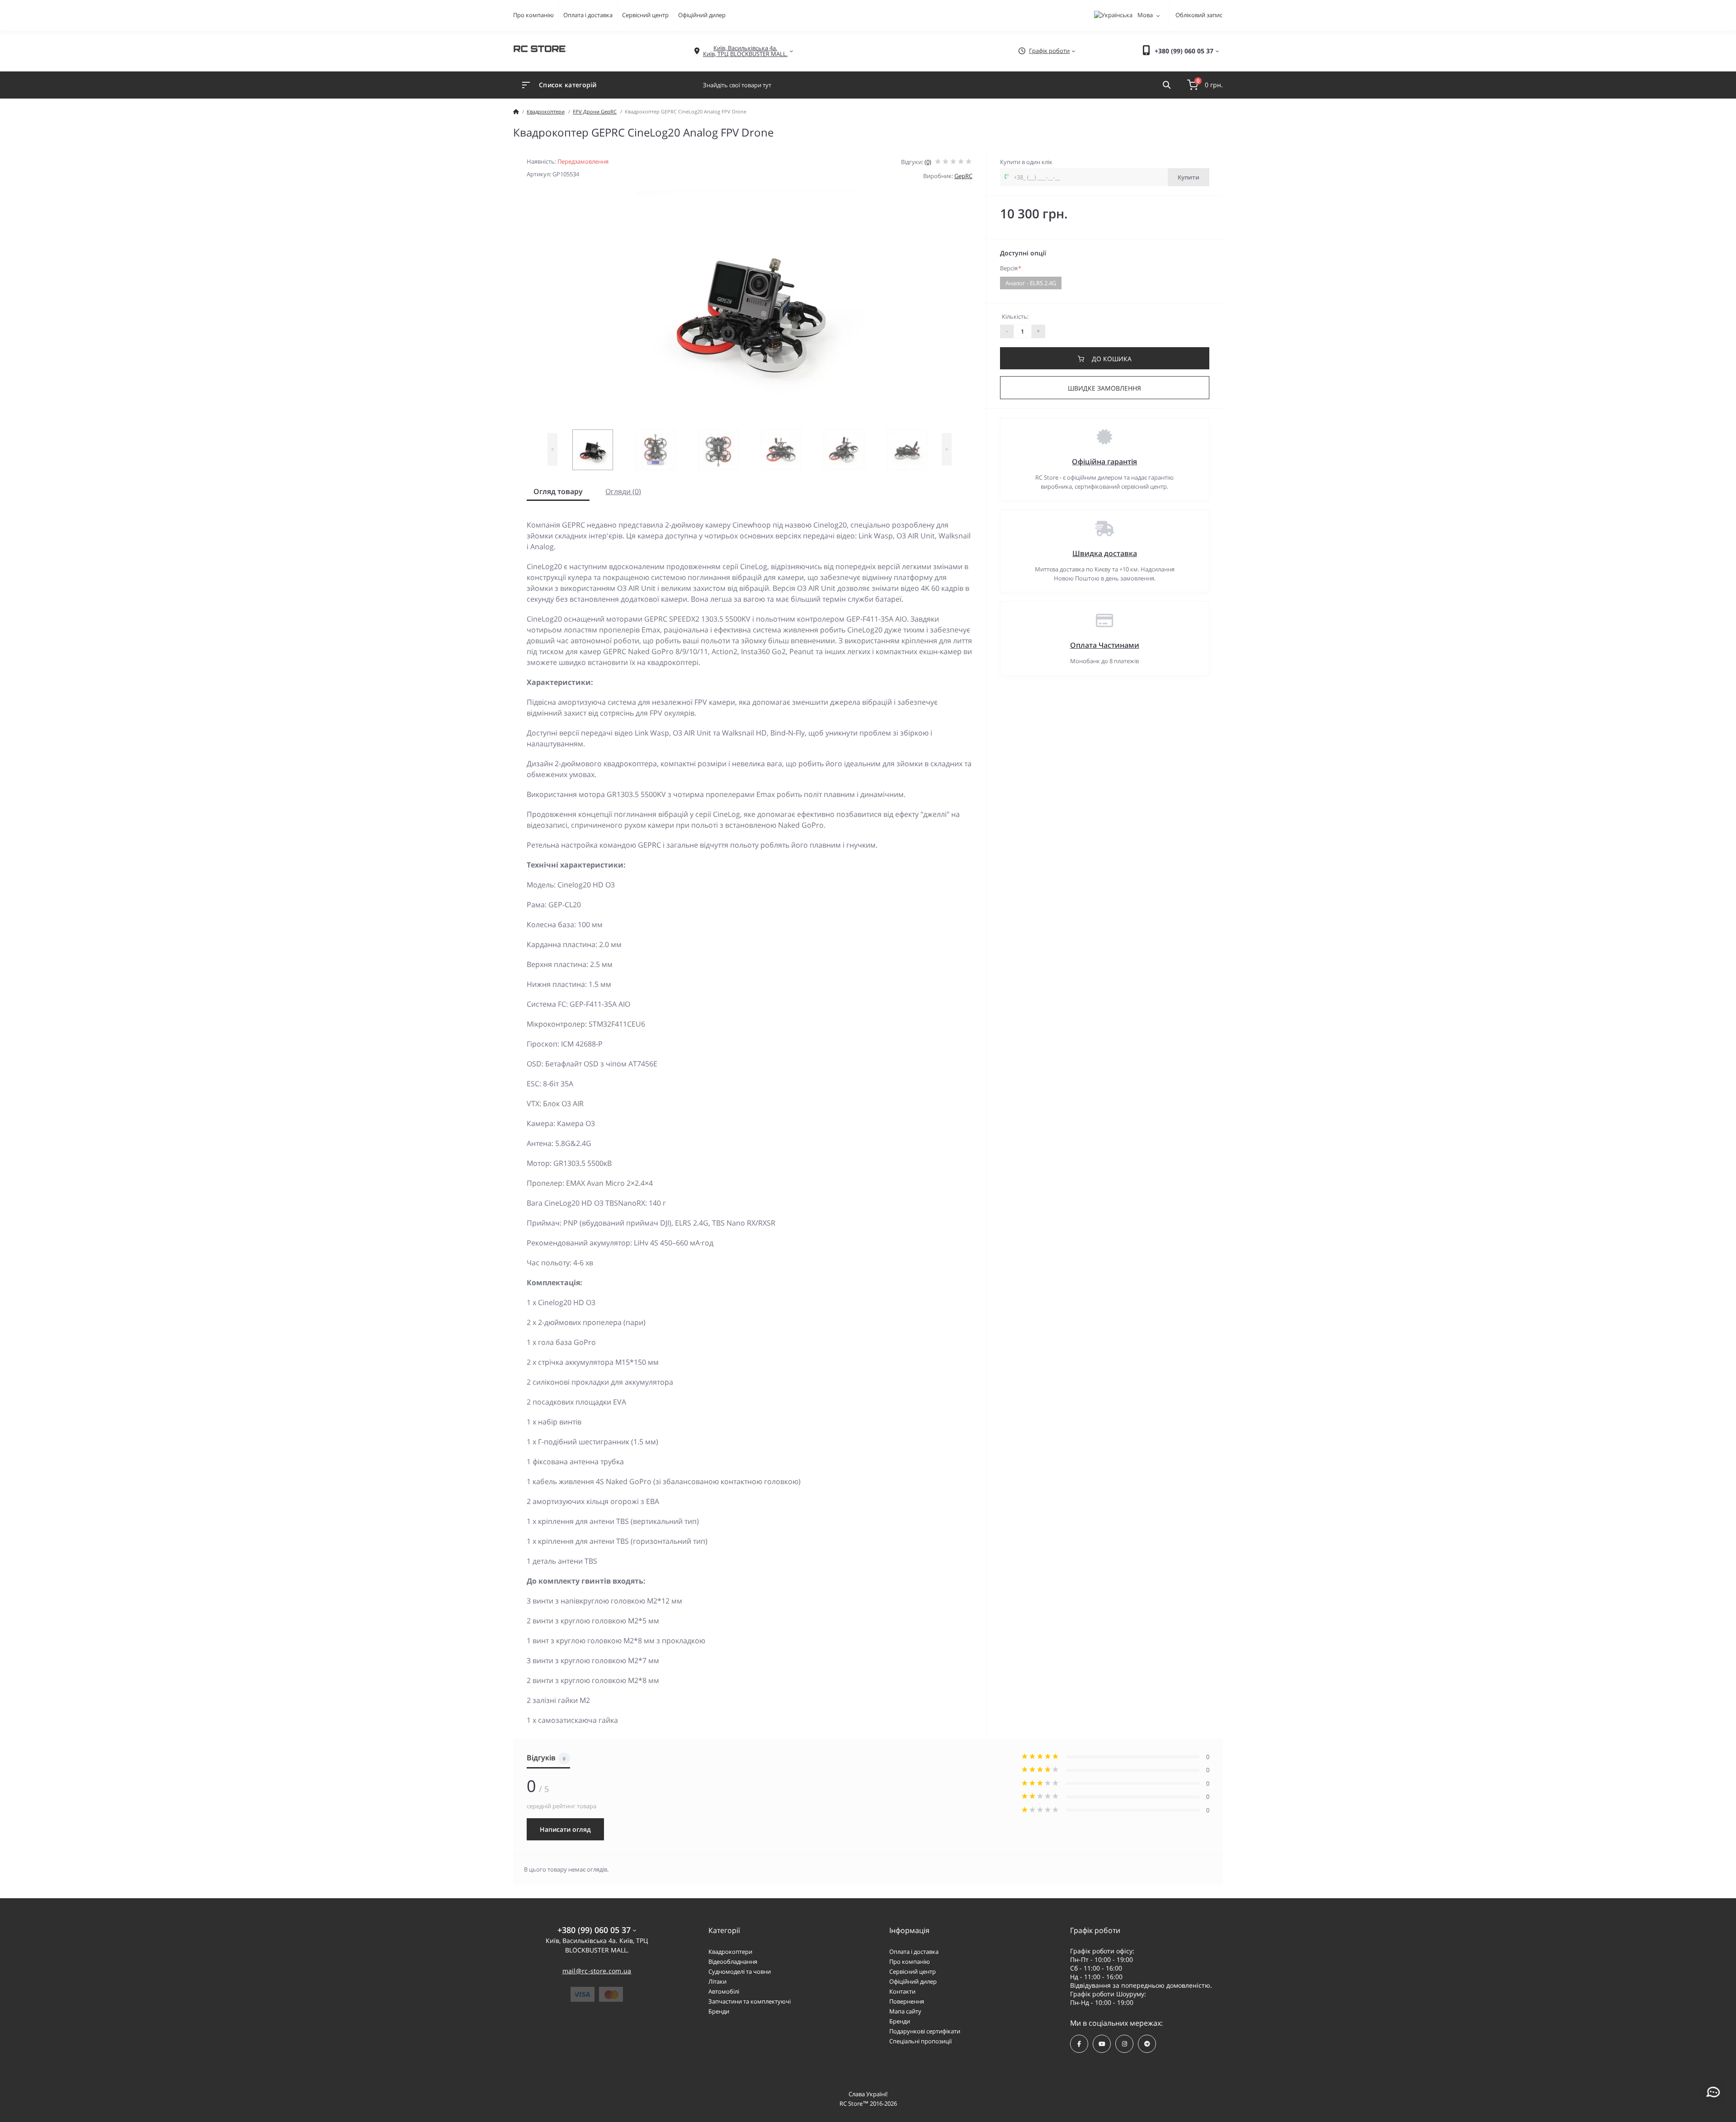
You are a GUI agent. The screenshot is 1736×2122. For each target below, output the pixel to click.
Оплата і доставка (588, 15)
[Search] (1167, 85)
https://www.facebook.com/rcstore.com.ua (1079, 2044)
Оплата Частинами (1105, 645)
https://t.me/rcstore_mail (1147, 2044)
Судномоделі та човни (740, 1971)
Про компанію (533, 15)
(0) (928, 162)
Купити (1189, 177)
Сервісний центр (645, 15)
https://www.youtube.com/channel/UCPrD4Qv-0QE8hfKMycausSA (1102, 2044)
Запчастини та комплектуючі (750, 2001)
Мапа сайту (905, 2011)
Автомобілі (724, 1991)
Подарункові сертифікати (925, 2031)
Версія (1011, 268)
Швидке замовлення (1104, 388)
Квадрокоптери (546, 111)
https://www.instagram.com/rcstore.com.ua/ (1124, 2044)
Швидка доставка (1105, 553)
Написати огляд (565, 1829)
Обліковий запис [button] (1199, 15)
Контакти (902, 1991)
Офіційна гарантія (1104, 462)
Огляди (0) (623, 491)
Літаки (717, 1981)
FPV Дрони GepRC (595, 111)
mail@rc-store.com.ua (597, 1971)
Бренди (719, 2011)
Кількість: (1015, 316)
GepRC (963, 176)
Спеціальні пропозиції (920, 2041)
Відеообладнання (733, 1962)
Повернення (907, 2001)
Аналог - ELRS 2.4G (1031, 283)
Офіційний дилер (702, 15)
